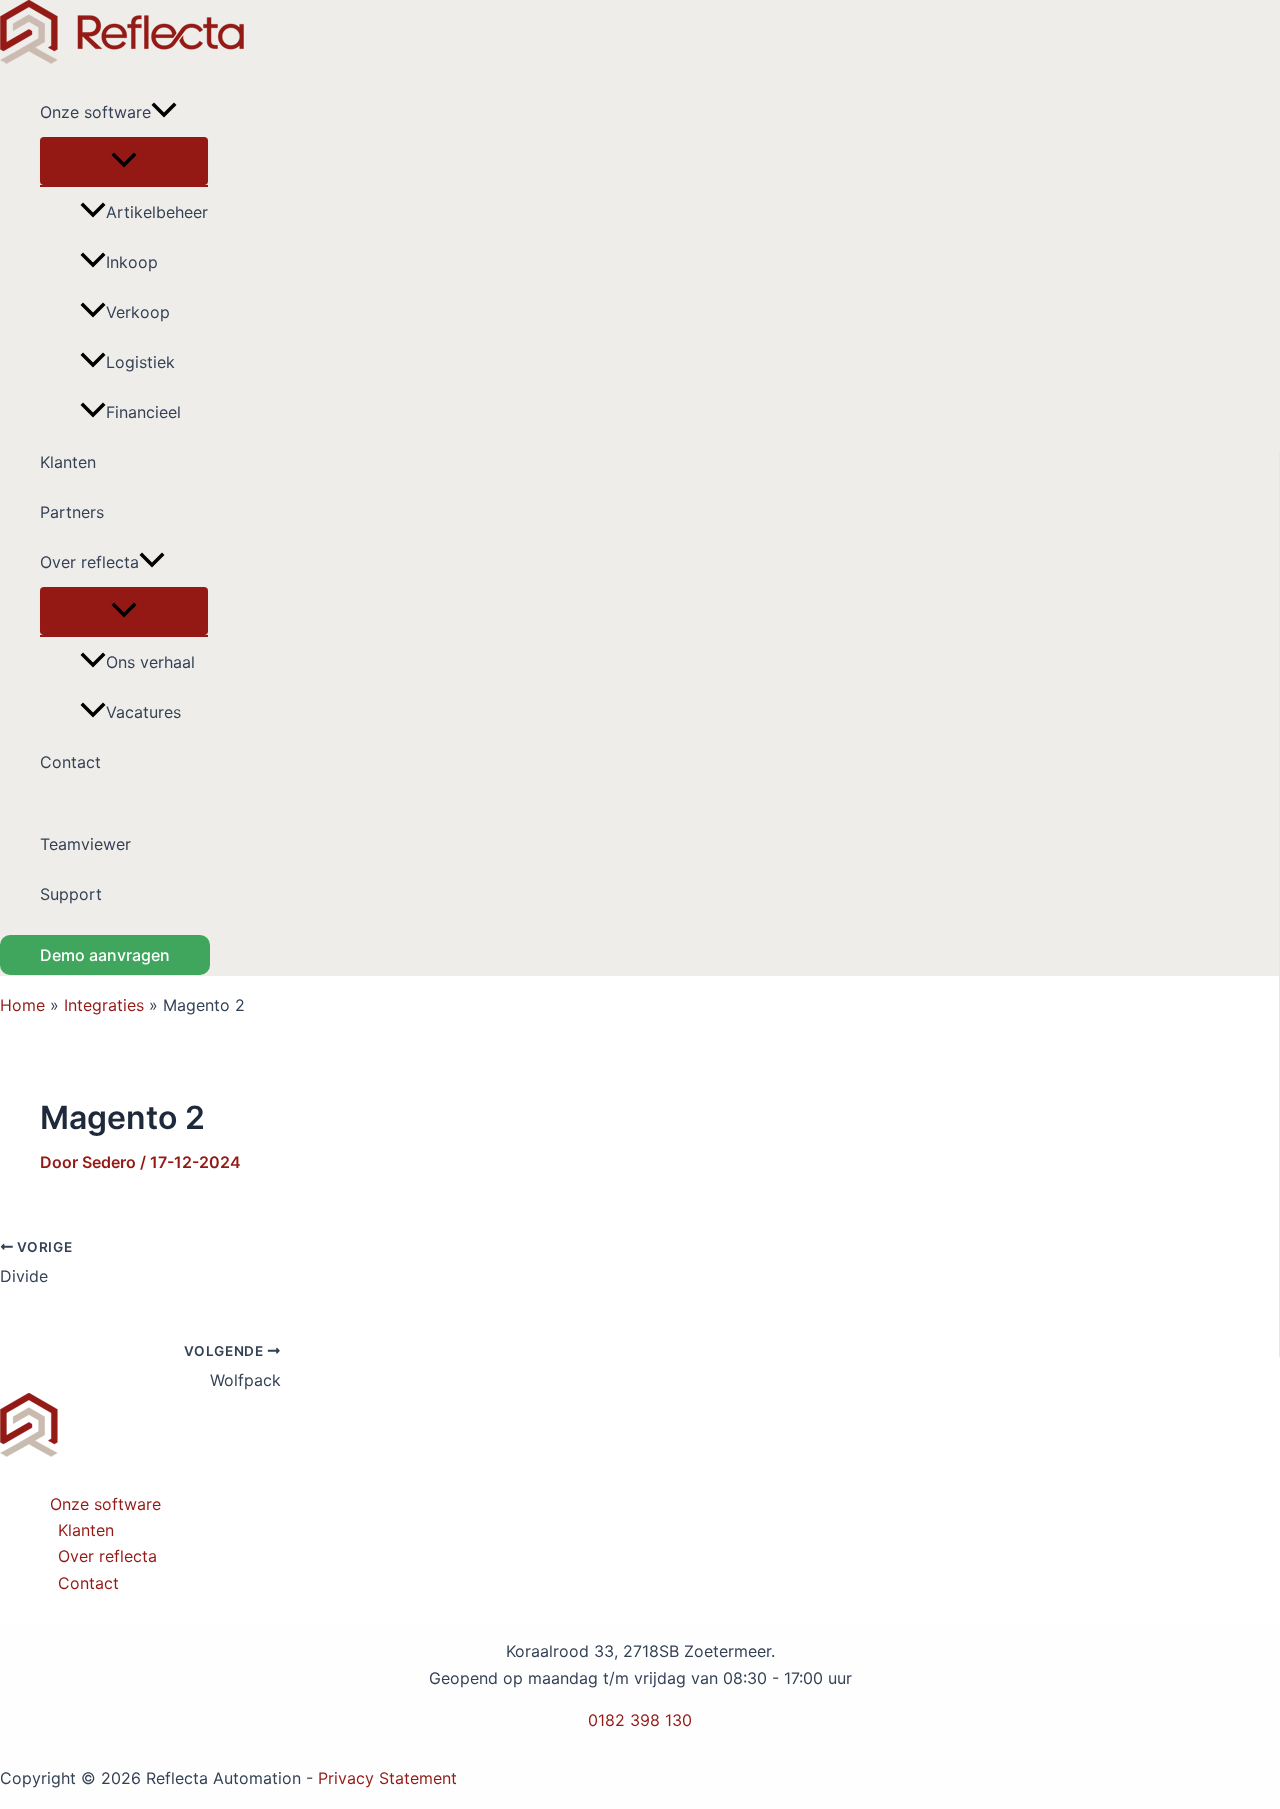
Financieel (143, 412)
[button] (164, 112)
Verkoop (138, 312)
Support (71, 894)
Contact (70, 762)
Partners (72, 512)
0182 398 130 (640, 1720)
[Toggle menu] (124, 161)
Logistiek (140, 362)
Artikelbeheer (157, 212)
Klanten (68, 462)
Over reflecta (89, 562)
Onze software (95, 112)
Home (22, 1005)
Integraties (104, 1005)
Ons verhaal (150, 662)
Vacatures (143, 712)
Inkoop (132, 262)
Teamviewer (85, 844)
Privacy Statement (387, 1778)
